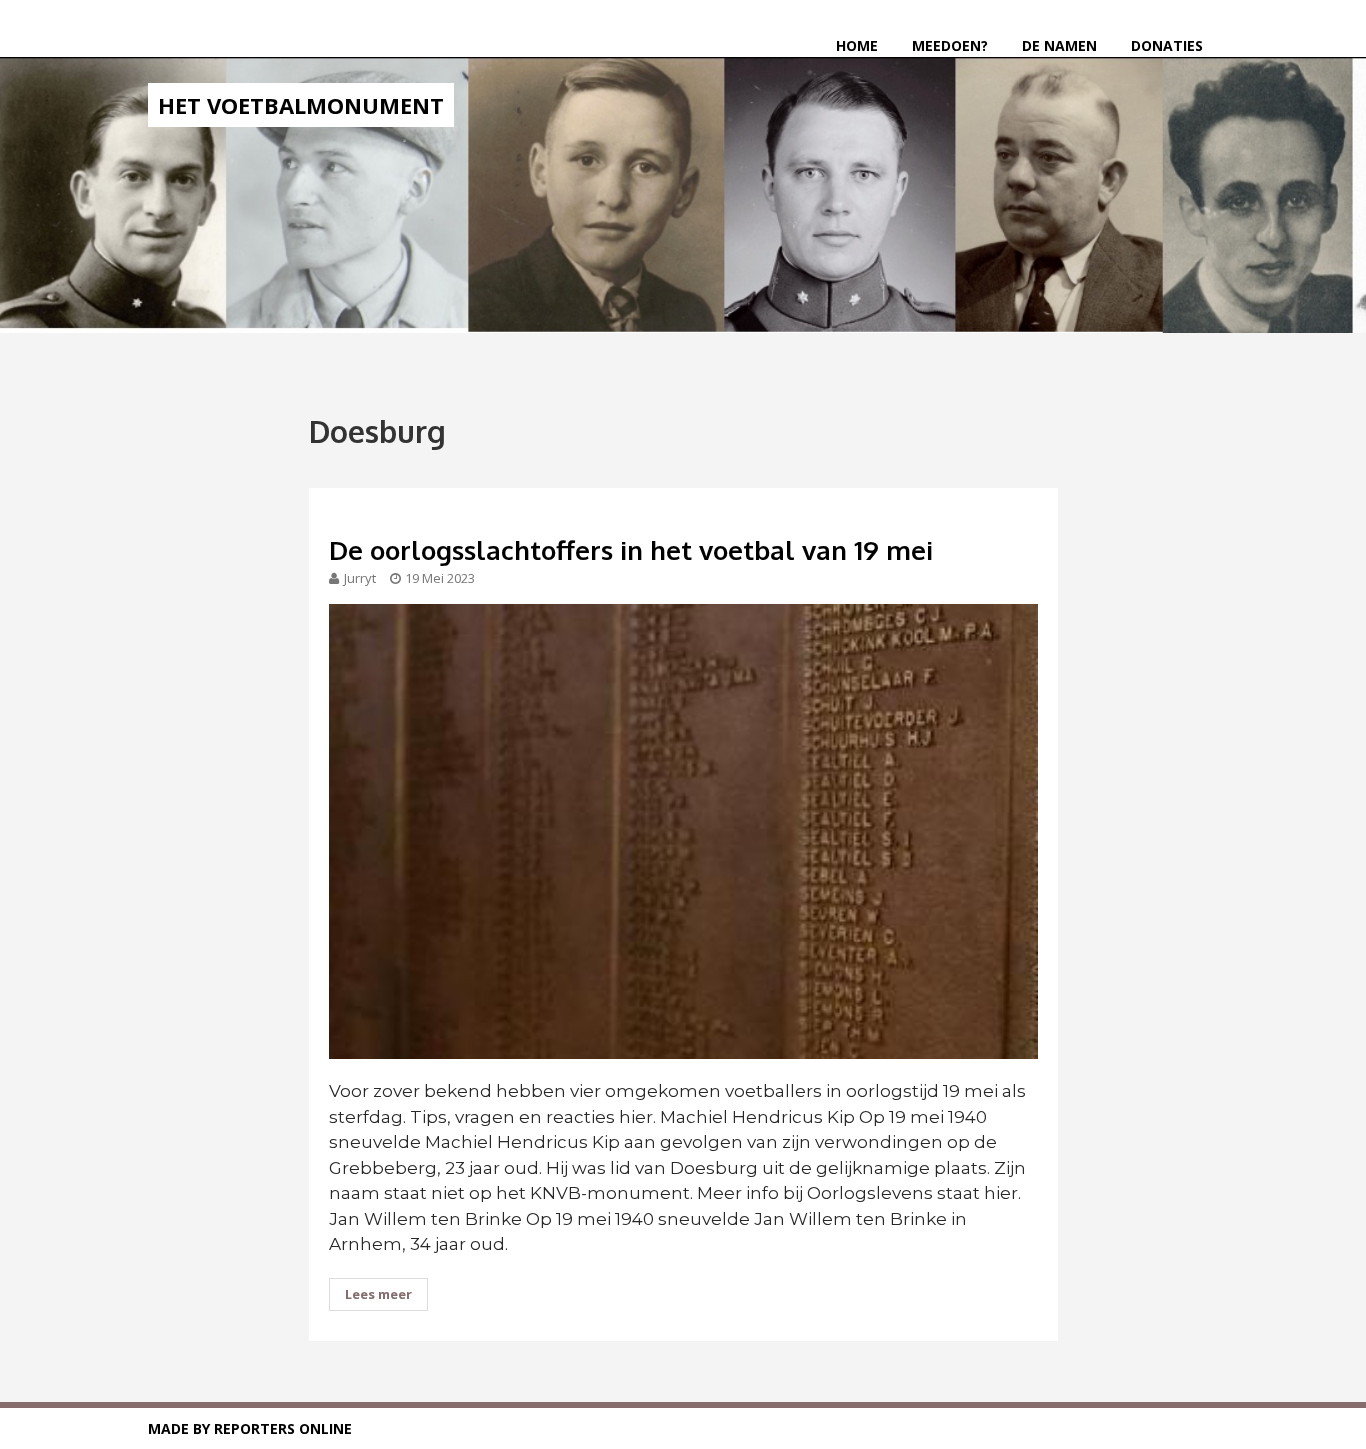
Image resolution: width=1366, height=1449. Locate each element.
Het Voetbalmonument (301, 105)
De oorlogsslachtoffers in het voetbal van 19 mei (631, 549)
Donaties (1167, 45)
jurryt (360, 578)
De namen (1059, 45)
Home (857, 45)
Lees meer (378, 1294)
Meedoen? (950, 45)
